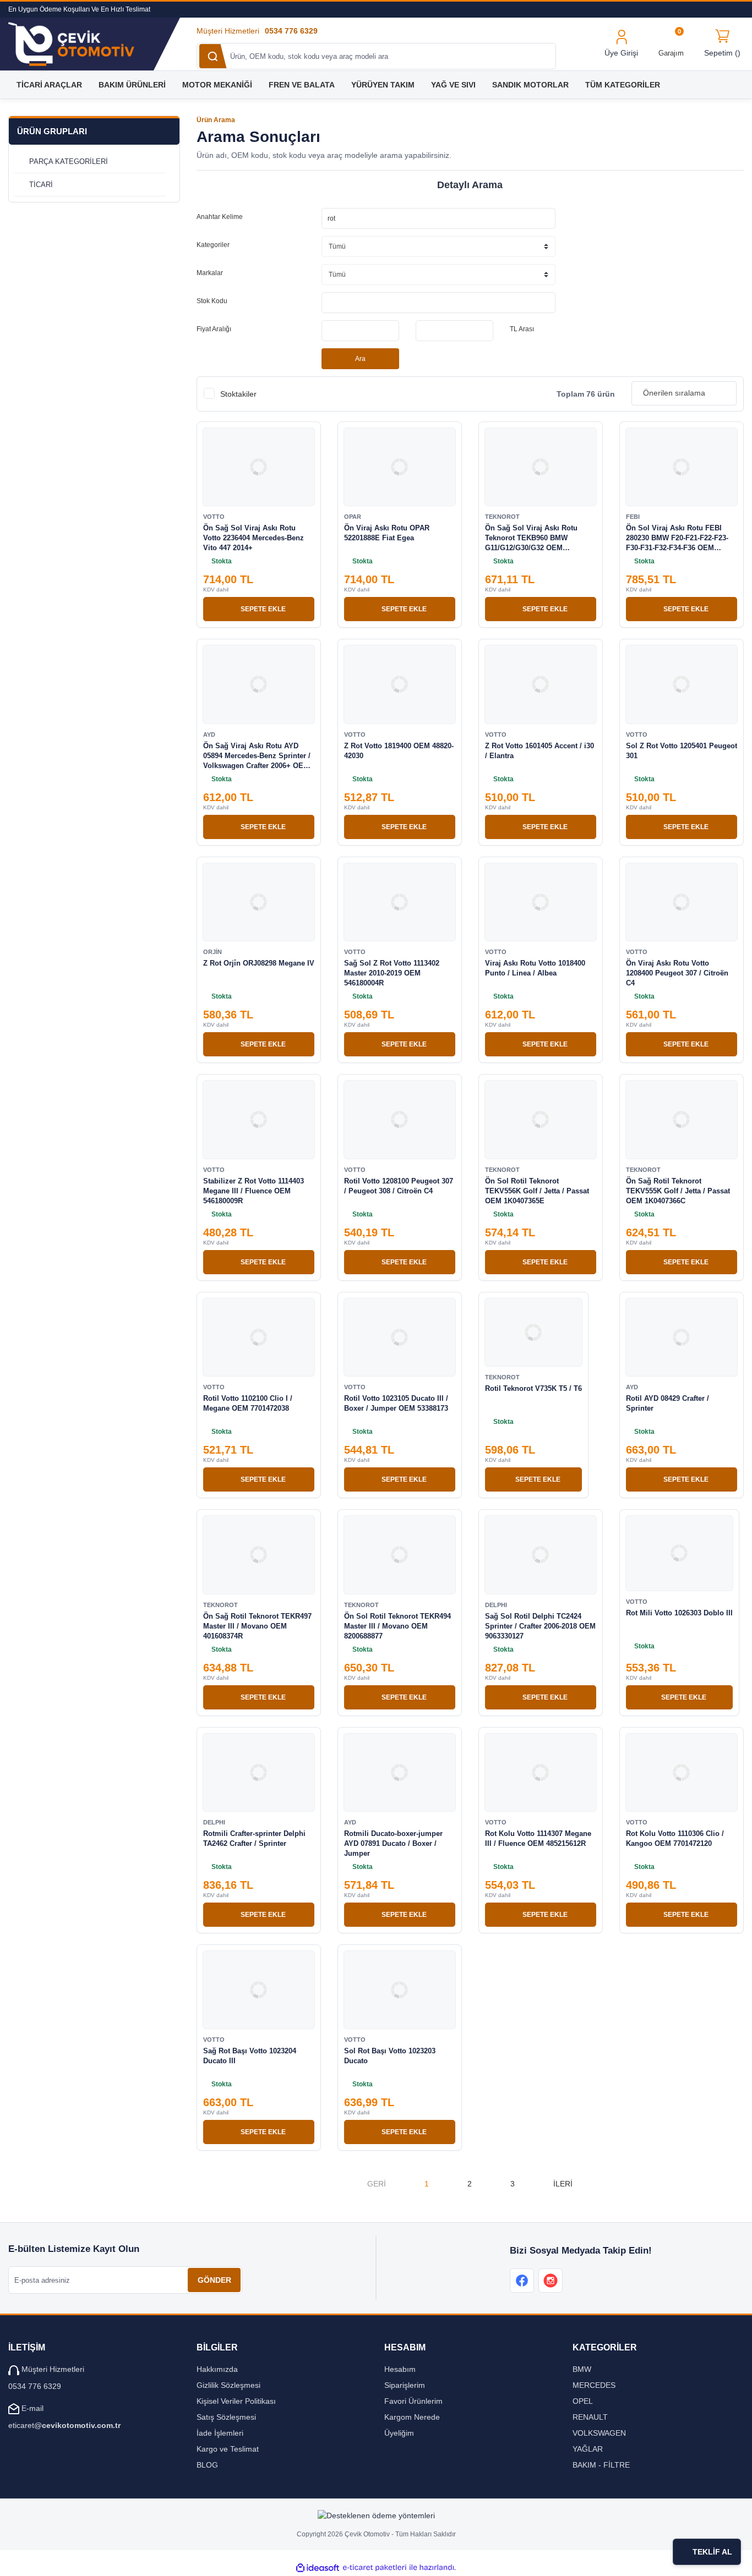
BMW (582, 2369)
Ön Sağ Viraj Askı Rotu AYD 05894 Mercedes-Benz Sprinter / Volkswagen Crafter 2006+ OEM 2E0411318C (257, 756)
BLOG (207, 2465)
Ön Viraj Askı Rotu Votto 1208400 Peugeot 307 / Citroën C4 (677, 973)
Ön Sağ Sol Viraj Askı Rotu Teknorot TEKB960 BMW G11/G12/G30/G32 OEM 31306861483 (531, 538)
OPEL (583, 2401)
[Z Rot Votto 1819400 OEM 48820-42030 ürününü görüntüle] (400, 684)
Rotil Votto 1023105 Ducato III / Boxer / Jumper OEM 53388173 (396, 1403)
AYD (209, 735)
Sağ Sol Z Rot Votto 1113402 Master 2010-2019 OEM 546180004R (392, 973)
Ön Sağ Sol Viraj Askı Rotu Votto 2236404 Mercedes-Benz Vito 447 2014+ (254, 538)
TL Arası (522, 329)
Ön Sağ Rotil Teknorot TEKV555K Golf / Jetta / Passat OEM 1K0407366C (678, 1191)
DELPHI (496, 1605)
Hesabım (400, 2369)
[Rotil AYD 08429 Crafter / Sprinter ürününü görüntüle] (682, 1337)
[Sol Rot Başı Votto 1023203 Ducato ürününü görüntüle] (400, 1990)
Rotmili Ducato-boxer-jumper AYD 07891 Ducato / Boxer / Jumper (393, 1843)
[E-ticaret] (375, 2567)
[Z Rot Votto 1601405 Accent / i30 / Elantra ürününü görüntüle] (541, 684)
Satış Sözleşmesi (226, 2417)
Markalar (210, 273)
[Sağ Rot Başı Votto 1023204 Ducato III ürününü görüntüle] (259, 1990)
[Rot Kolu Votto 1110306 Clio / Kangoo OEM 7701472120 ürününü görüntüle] (682, 1772)
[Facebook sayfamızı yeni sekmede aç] (522, 2281)
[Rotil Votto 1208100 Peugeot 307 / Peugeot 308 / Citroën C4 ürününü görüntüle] (400, 1119)
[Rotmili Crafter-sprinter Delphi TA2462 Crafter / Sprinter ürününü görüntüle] (259, 1772)
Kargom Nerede (412, 2417)
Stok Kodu (212, 301)
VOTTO (214, 517)
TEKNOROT (502, 517)
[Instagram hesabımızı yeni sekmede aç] (551, 2281)
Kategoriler (213, 245)
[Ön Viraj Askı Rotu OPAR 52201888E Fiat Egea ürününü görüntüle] (400, 467)
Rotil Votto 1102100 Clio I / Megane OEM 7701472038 (248, 1403)
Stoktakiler (238, 394)
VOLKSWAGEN (599, 2433)
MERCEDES (594, 2385)
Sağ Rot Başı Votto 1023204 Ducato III (250, 2056)
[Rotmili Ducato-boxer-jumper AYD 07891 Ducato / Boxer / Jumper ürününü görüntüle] (400, 1772)
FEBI (633, 517)
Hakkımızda (217, 2369)
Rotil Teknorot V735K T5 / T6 (533, 1388)
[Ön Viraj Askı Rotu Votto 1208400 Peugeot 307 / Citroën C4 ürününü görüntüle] (682, 902)
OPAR (353, 517)
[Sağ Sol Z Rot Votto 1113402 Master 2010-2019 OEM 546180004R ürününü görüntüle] (400, 902)
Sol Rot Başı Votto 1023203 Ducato (390, 2056)
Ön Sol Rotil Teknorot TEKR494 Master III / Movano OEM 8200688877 (397, 1626)
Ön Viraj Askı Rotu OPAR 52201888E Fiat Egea (387, 533)
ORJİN (212, 952)
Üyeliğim (399, 2433)
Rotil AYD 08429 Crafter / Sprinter (667, 1403)
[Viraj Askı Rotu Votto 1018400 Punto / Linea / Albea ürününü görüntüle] (541, 902)
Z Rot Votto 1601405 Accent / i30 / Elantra (540, 751)
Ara (360, 359)
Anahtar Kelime (220, 217)
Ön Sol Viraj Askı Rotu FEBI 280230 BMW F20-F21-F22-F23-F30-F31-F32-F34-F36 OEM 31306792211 (677, 538)
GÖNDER (214, 2280)
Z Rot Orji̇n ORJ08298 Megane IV (259, 963)
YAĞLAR (588, 2449)
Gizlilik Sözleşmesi (228, 2385)
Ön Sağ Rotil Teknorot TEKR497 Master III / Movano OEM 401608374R (257, 1626)
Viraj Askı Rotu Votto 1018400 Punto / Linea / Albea (535, 968)
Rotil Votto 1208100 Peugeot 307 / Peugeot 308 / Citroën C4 (399, 1186)
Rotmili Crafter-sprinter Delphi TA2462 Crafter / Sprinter (254, 1838)
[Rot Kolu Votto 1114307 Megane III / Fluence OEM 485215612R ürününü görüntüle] (541, 1772)
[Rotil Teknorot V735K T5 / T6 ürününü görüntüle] (533, 1332)
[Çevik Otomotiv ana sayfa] (82, 44)
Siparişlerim (405, 2385)
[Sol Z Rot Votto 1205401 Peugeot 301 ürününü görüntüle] (682, 684)
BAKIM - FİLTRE (601, 2465)
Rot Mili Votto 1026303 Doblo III (679, 1613)
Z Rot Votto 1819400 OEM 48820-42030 (399, 751)
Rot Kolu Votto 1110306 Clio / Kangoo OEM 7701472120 (675, 1838)
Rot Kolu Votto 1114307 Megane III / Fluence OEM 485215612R (538, 1838)
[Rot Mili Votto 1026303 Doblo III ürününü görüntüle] (679, 1553)
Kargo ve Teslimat (228, 2449)
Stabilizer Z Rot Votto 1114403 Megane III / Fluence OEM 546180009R (254, 1191)
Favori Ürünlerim (413, 2401)
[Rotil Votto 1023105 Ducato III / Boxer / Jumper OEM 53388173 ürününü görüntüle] (400, 1337)
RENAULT (590, 2417)
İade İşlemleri (220, 2433)
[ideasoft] (318, 2567)
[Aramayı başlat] (213, 56)
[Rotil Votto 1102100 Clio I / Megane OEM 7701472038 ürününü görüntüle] (259, 1337)
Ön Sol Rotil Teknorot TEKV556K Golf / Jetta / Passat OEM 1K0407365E (537, 1191)
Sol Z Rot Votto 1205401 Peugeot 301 (682, 751)
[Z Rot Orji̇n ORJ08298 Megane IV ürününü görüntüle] (259, 902)
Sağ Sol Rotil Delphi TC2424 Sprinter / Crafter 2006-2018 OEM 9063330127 (540, 1626)
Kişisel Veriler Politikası (236, 2401)
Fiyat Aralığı (214, 329)
